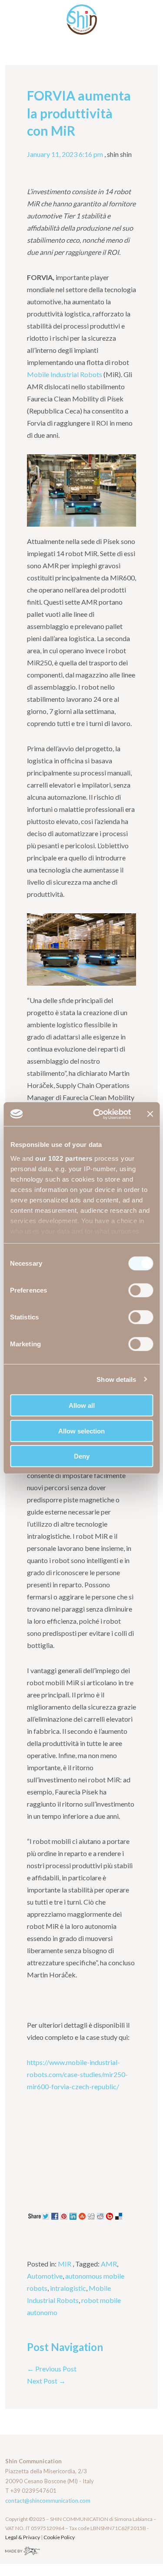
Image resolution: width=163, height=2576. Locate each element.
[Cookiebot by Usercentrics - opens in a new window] (97, 1114)
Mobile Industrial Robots (65, 374)
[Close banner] (150, 1114)
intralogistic (68, 2288)
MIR (65, 2264)
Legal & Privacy (23, 2537)
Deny (82, 1456)
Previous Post (52, 2369)
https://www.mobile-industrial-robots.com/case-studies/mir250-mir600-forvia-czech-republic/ (77, 2074)
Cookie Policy (59, 2537)
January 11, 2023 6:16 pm (65, 154)
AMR (109, 2264)
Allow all (82, 1405)
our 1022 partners (64, 1158)
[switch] (141, 1290)
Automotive (45, 2276)
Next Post (46, 2381)
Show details (116, 1379)
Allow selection (81, 1431)
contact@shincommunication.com (48, 2501)
